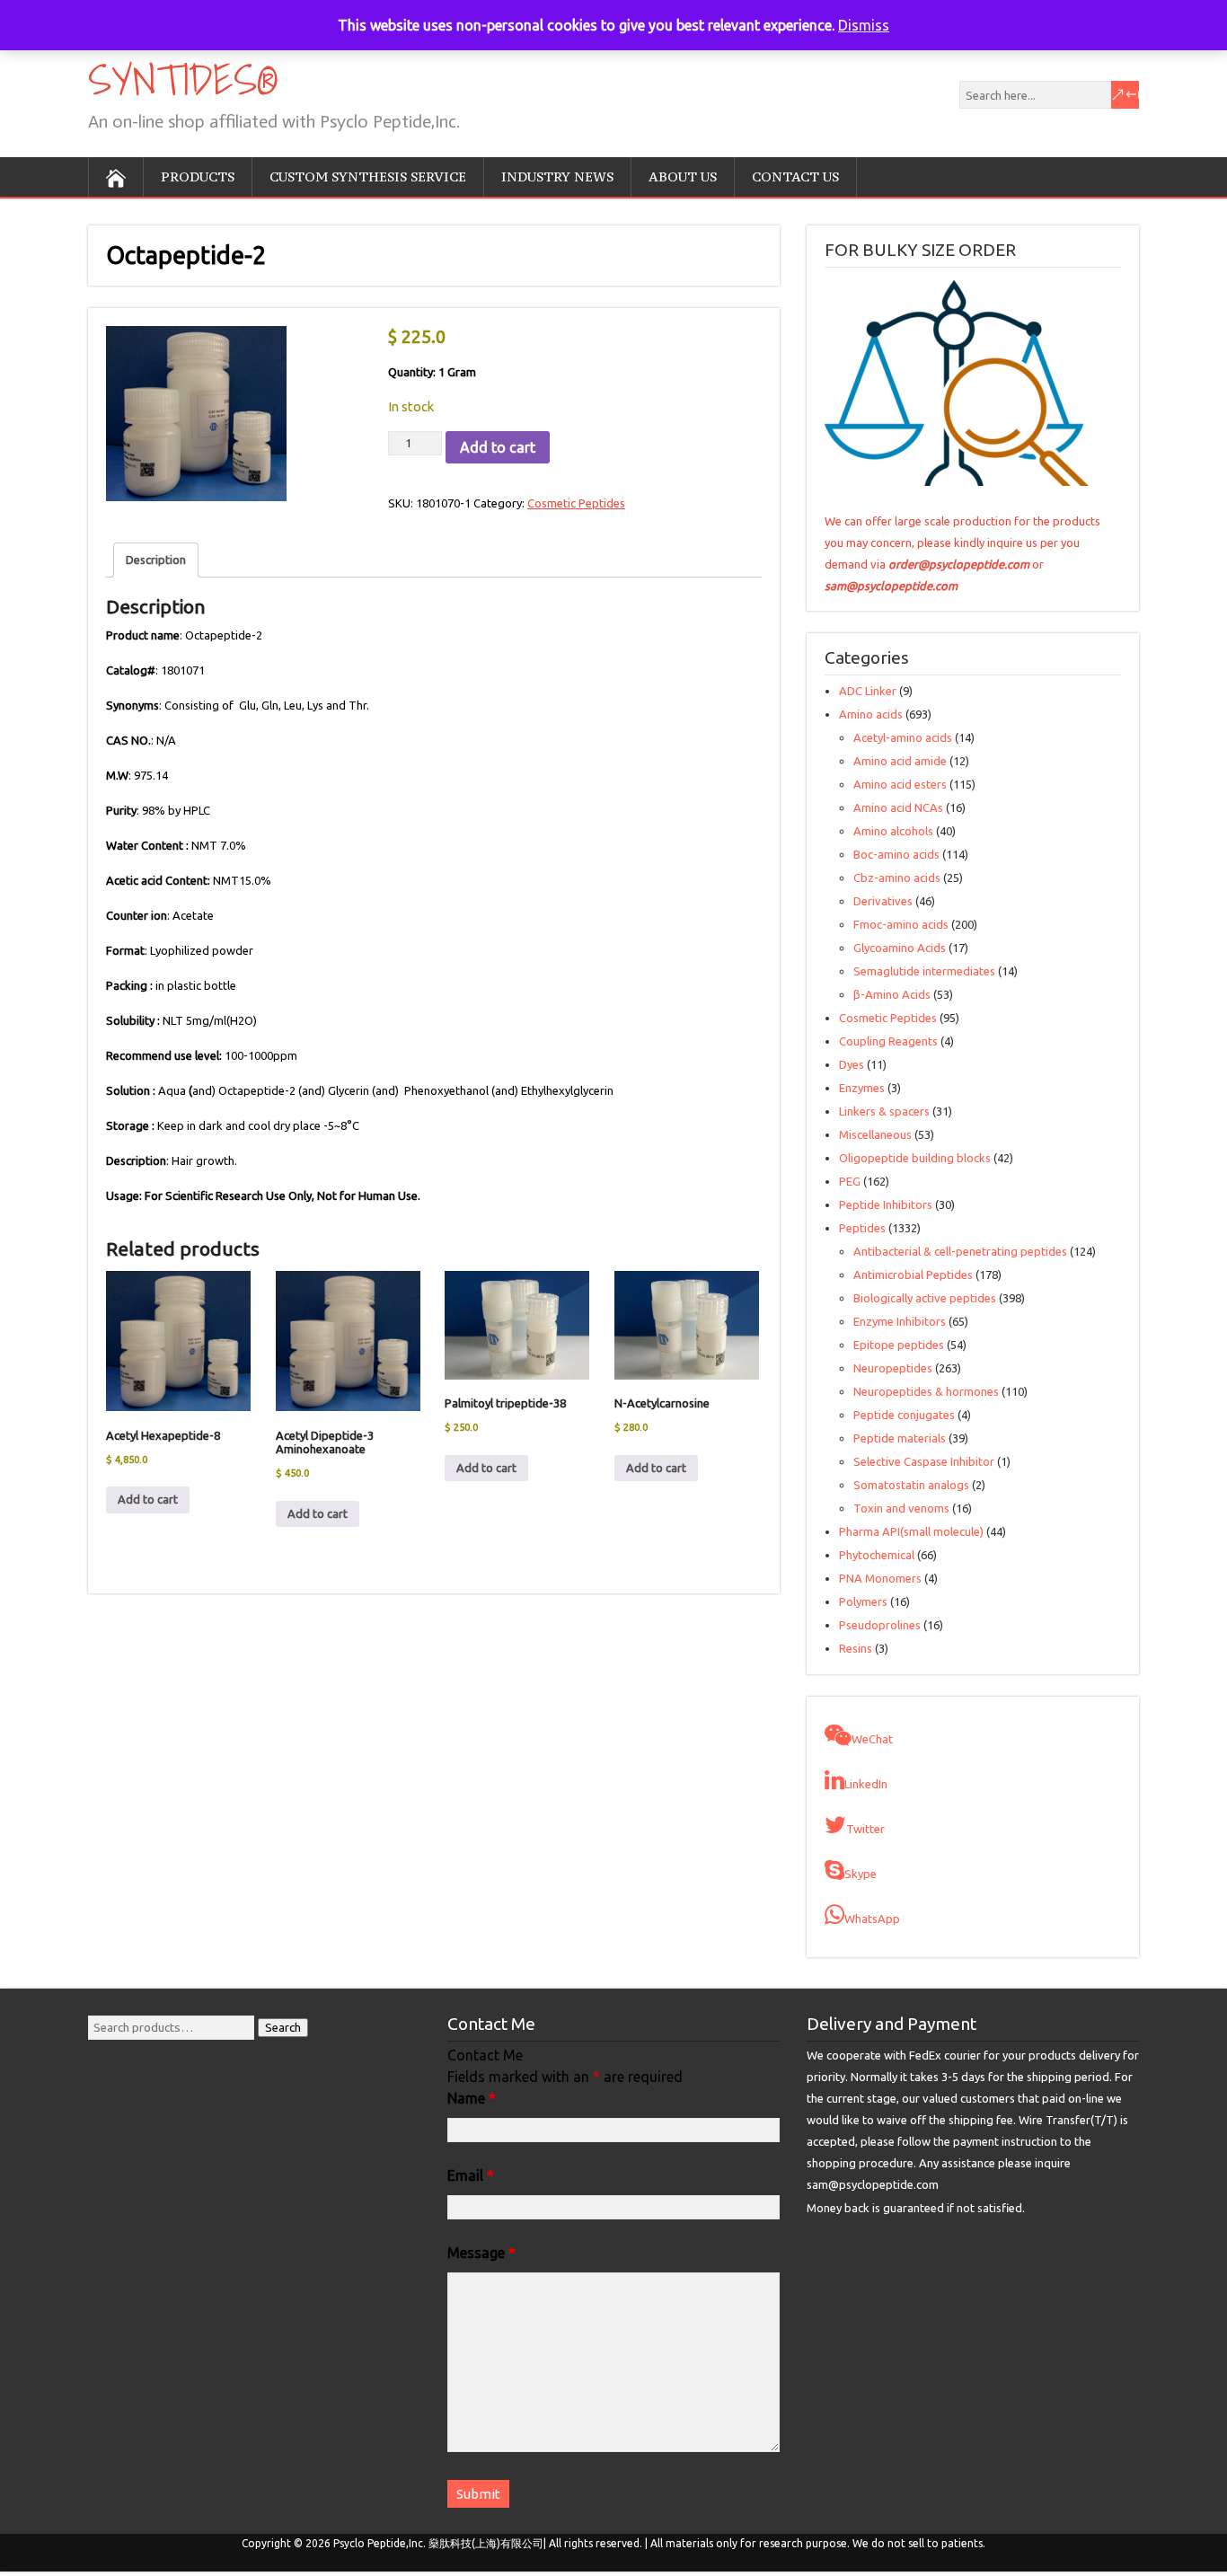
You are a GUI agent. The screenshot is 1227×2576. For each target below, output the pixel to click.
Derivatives (883, 901)
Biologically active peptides (925, 1298)
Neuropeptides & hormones (926, 1391)
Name (472, 2098)
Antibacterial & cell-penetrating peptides (960, 1251)
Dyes (852, 1064)
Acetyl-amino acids (903, 737)
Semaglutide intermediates (924, 971)
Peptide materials (900, 1438)
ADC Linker (868, 691)
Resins (856, 1648)
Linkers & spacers (884, 1111)
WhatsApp (872, 1919)
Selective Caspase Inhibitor (924, 1461)
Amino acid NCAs (898, 807)
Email (471, 2175)
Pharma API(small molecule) (911, 1531)
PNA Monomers (880, 1578)
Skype (861, 1874)
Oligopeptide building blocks (915, 1158)
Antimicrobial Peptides (913, 1275)
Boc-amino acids (896, 854)
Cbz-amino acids (897, 878)
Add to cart (498, 447)
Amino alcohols (893, 831)
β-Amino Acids (892, 994)
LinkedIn (866, 1784)
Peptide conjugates (904, 1415)
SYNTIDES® (181, 79)
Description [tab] (156, 560)
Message (481, 2253)
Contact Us (795, 176)
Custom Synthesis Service (368, 176)
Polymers (863, 1601)
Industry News (557, 176)
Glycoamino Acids (900, 948)
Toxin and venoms (901, 1508)
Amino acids (871, 714)
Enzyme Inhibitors (900, 1321)
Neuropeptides (893, 1368)
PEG (850, 1181)
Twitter (865, 1829)
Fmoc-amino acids (901, 924)
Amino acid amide (900, 761)
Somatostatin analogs (911, 1485)
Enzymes (862, 1088)
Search (283, 2028)
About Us (683, 176)
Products (198, 176)
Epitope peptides (899, 1345)
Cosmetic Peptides (576, 503)
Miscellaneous (875, 1134)
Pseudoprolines (880, 1625)
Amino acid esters (900, 784)
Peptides (862, 1228)
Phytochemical (877, 1555)
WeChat (872, 1739)
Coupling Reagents (888, 1041)
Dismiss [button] (864, 25)
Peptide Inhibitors (886, 1204)
